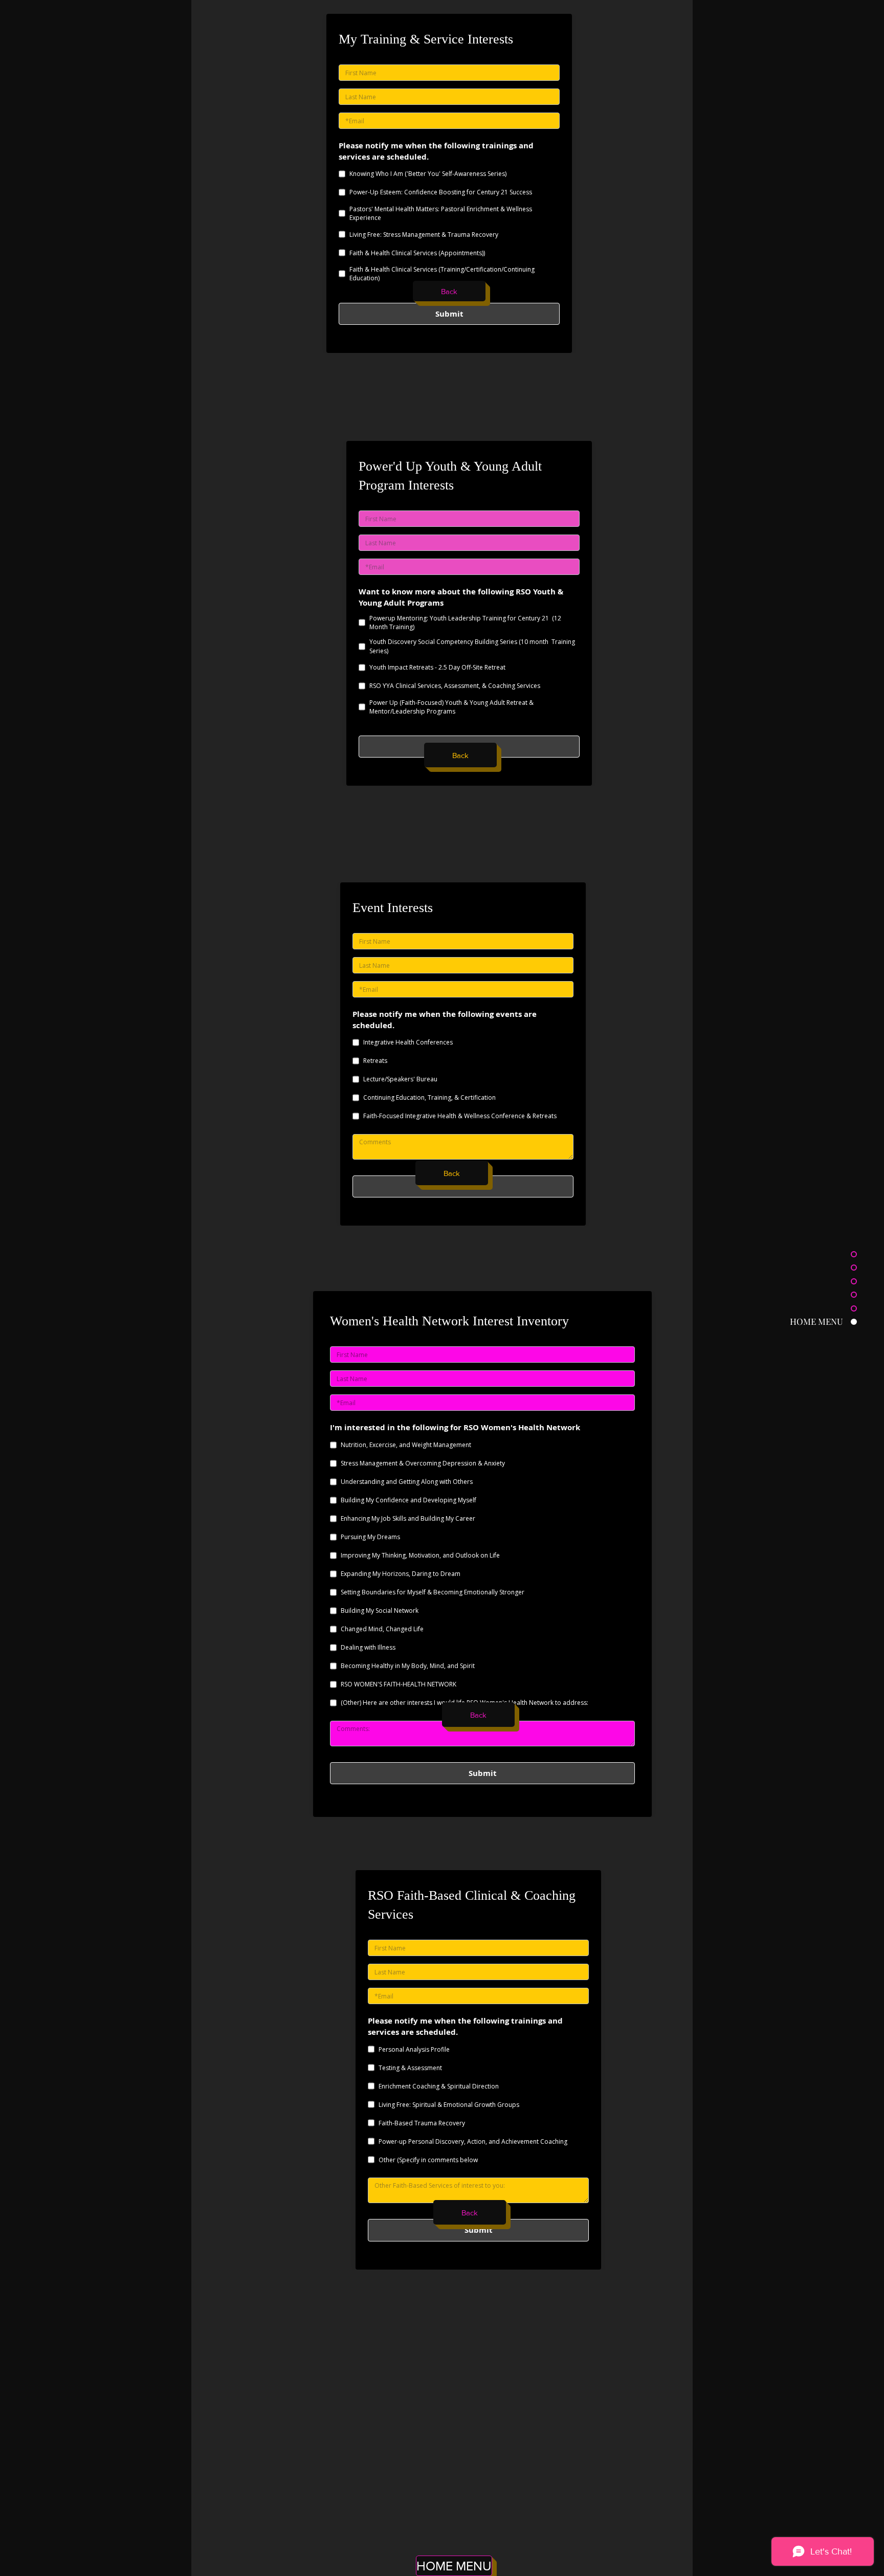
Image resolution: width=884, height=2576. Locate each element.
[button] (460, 755)
